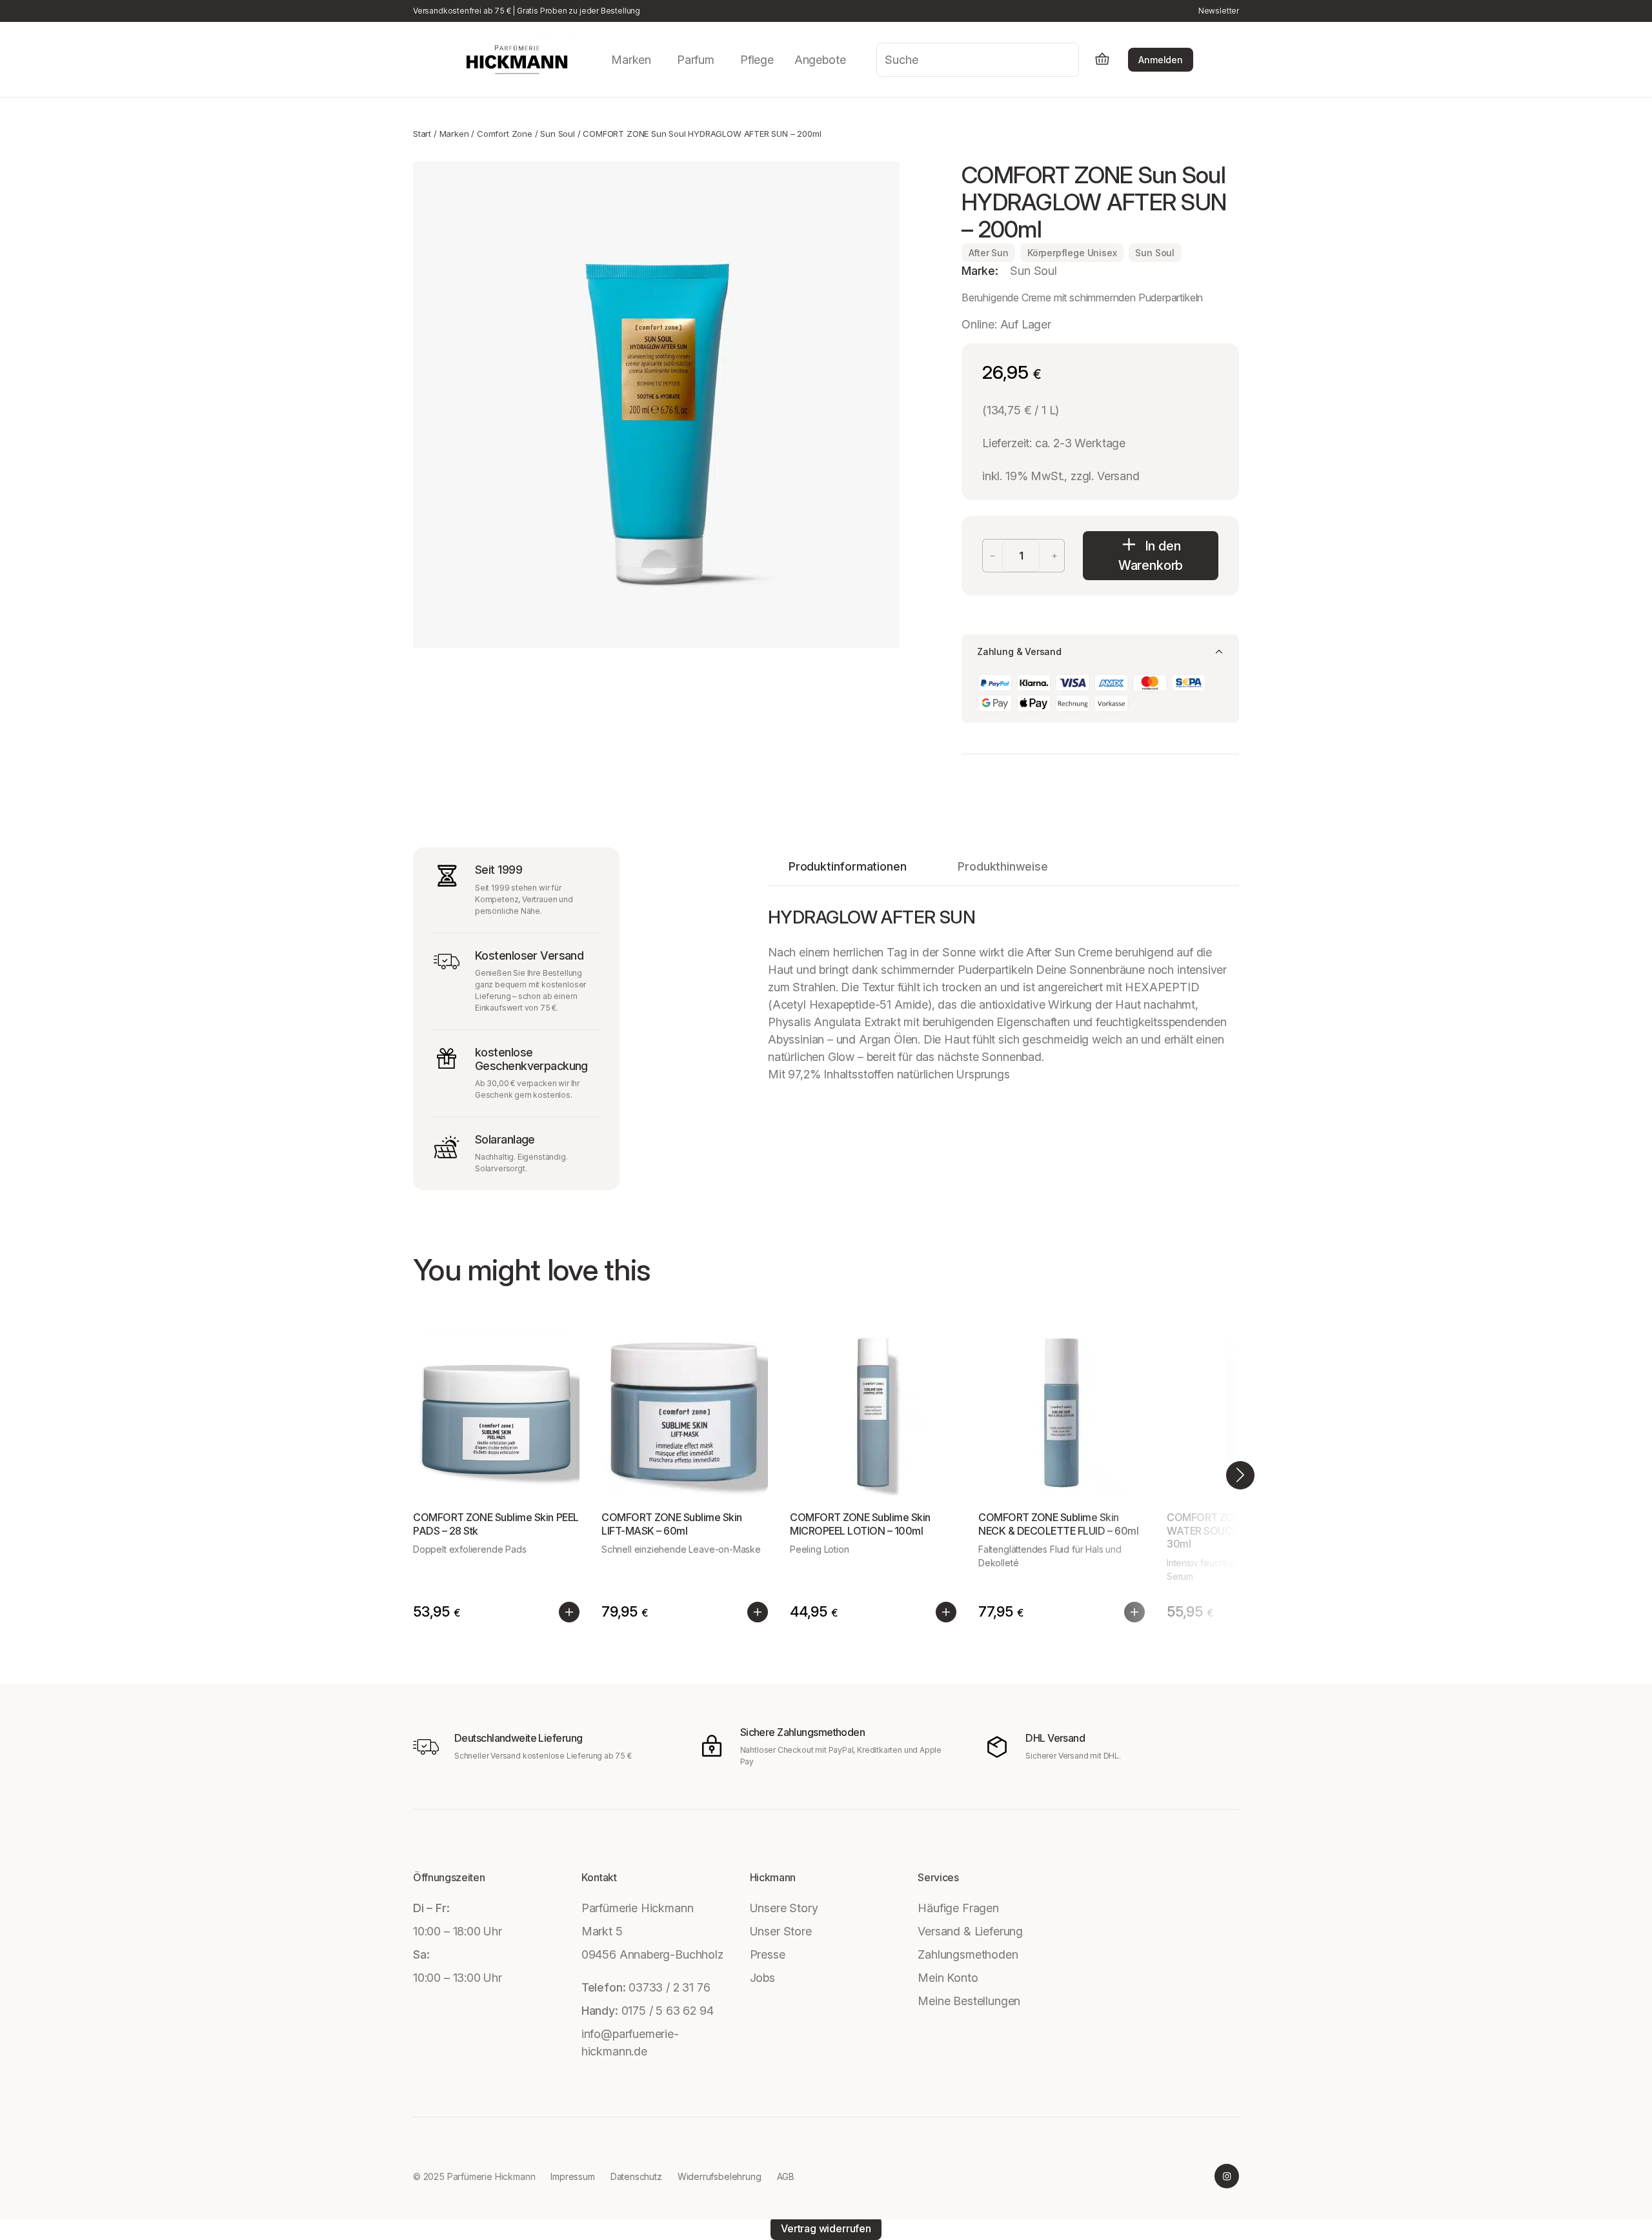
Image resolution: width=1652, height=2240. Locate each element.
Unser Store (781, 1931)
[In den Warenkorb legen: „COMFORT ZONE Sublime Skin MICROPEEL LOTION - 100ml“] (946, 1612)
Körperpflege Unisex (1072, 253)
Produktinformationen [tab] (847, 866)
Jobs (762, 1978)
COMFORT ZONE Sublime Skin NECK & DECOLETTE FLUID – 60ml (1058, 1524)
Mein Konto (948, 1978)
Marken (454, 134)
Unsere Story (784, 1908)
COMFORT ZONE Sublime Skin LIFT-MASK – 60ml (672, 1524)
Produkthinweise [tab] (1002, 866)
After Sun (989, 253)
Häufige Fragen (958, 1908)
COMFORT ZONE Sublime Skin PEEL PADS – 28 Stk (496, 1524)
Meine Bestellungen (969, 2001)
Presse (768, 1954)
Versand (1118, 476)
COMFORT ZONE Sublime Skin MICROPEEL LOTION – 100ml (860, 1524)
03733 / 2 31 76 (669, 1987)
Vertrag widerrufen (826, 2228)
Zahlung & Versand (1019, 651)
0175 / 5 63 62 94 (668, 2011)
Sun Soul (558, 134)
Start (422, 134)
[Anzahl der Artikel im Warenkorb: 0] (1102, 60)
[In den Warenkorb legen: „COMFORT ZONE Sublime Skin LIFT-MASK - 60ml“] (758, 1612)
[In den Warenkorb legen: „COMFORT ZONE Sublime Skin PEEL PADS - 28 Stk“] (569, 1612)
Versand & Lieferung (970, 1931)
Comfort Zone (505, 134)
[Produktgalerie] (656, 405)
